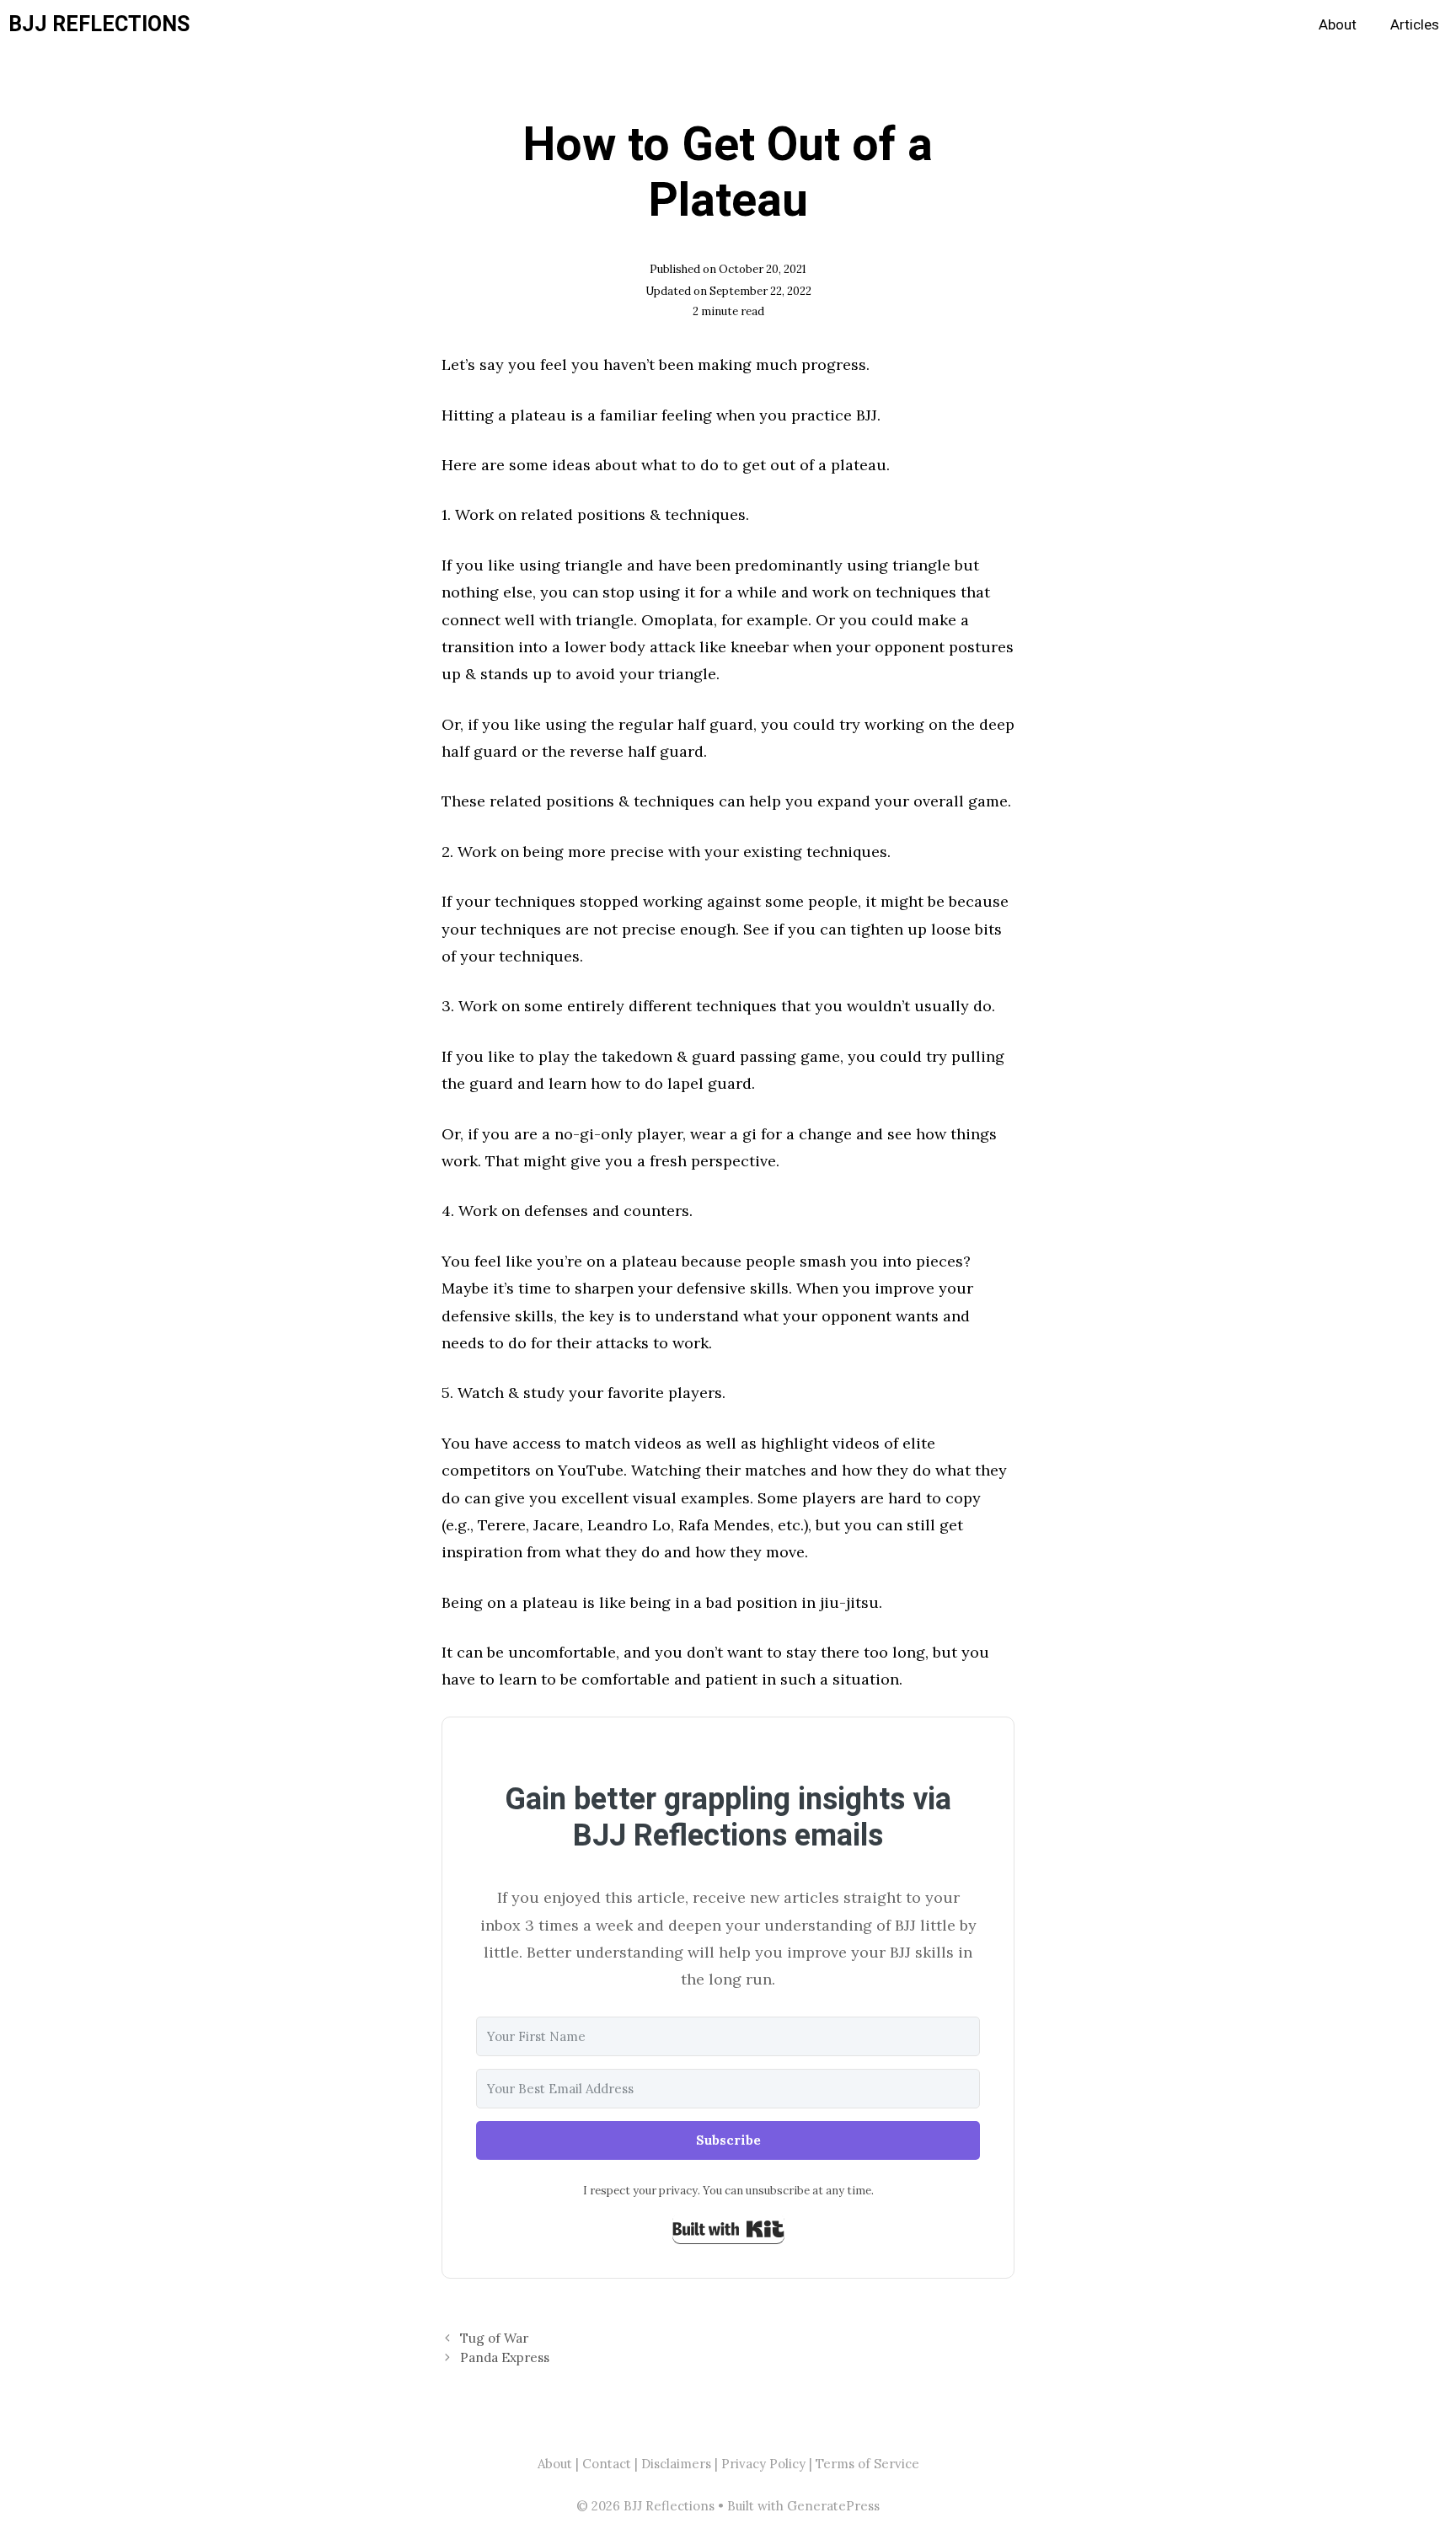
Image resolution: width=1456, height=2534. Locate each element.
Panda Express (505, 2357)
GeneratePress (833, 2506)
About (1338, 25)
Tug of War (494, 2338)
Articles (1415, 25)
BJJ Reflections (99, 25)
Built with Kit (728, 2229)
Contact (607, 2464)
